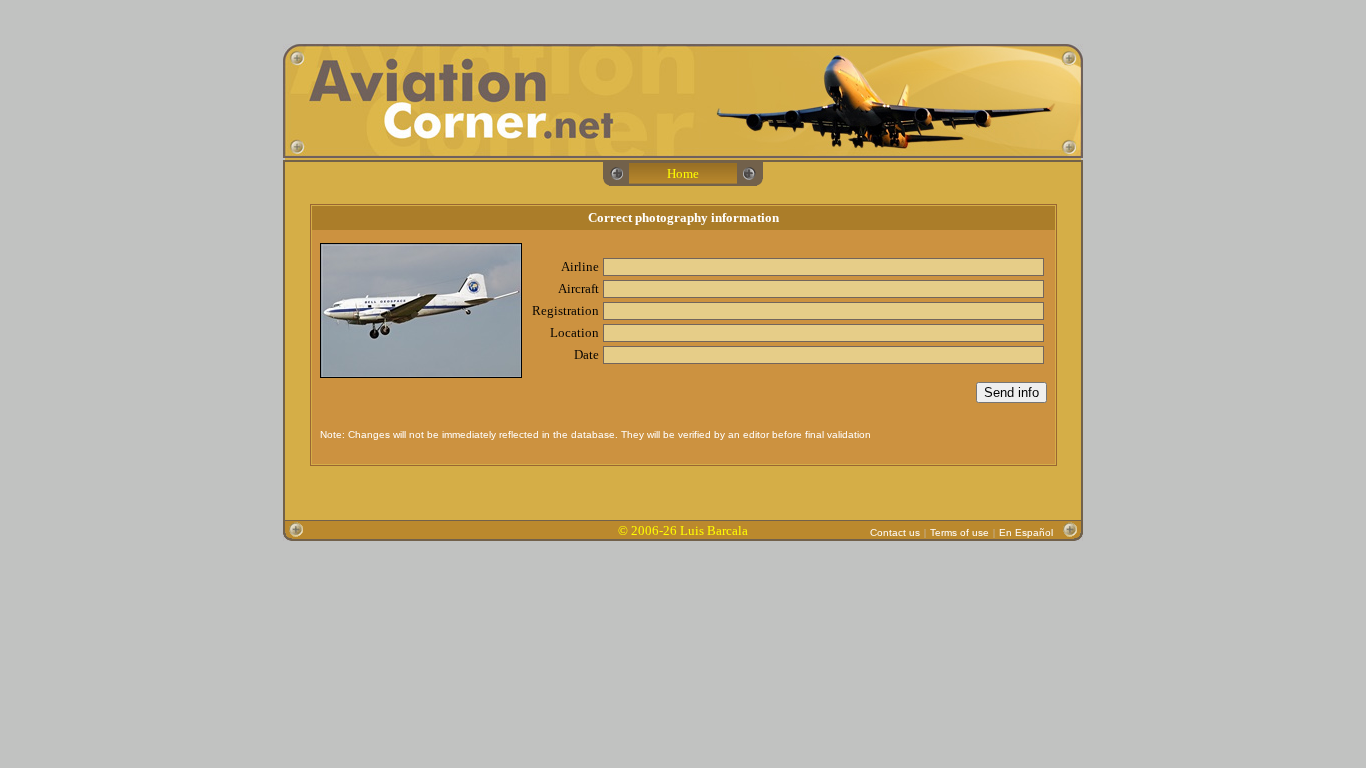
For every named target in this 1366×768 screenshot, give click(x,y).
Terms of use (959, 532)
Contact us (895, 532)
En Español (1026, 532)
